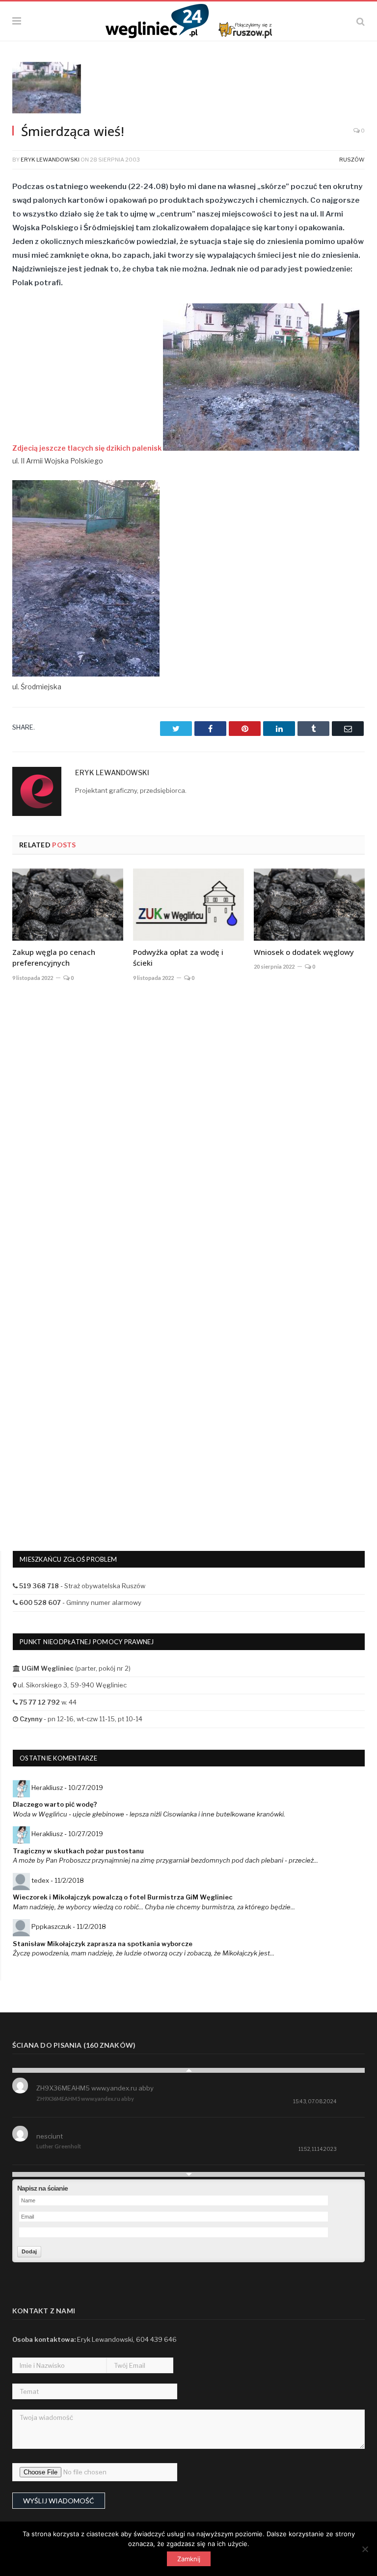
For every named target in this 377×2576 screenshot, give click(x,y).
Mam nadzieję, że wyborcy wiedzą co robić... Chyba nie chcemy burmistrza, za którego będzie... (154, 1907)
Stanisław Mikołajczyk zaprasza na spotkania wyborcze (103, 1944)
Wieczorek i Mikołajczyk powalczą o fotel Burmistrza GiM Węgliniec (123, 1897)
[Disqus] (188, 1134)
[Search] (361, 21)
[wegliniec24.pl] (189, 20)
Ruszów (352, 160)
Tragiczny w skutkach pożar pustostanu (78, 1851)
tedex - (58, 1880)
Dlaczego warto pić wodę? (55, 1804)
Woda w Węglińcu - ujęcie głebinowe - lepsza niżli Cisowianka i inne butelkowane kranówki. (149, 1814)
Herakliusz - (67, 1788)
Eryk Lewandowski (50, 160)
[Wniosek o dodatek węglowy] (309, 905)
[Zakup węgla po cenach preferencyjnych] (68, 905)
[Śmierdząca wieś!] (188, 89)
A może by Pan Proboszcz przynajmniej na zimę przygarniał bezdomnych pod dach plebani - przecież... (165, 1860)
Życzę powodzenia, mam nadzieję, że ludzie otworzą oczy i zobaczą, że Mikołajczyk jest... (144, 1953)
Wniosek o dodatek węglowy (304, 952)
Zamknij (189, 2559)
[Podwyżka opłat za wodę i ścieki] (188, 905)
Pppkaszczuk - (69, 1926)
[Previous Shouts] (188, 2070)
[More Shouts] (188, 2174)
